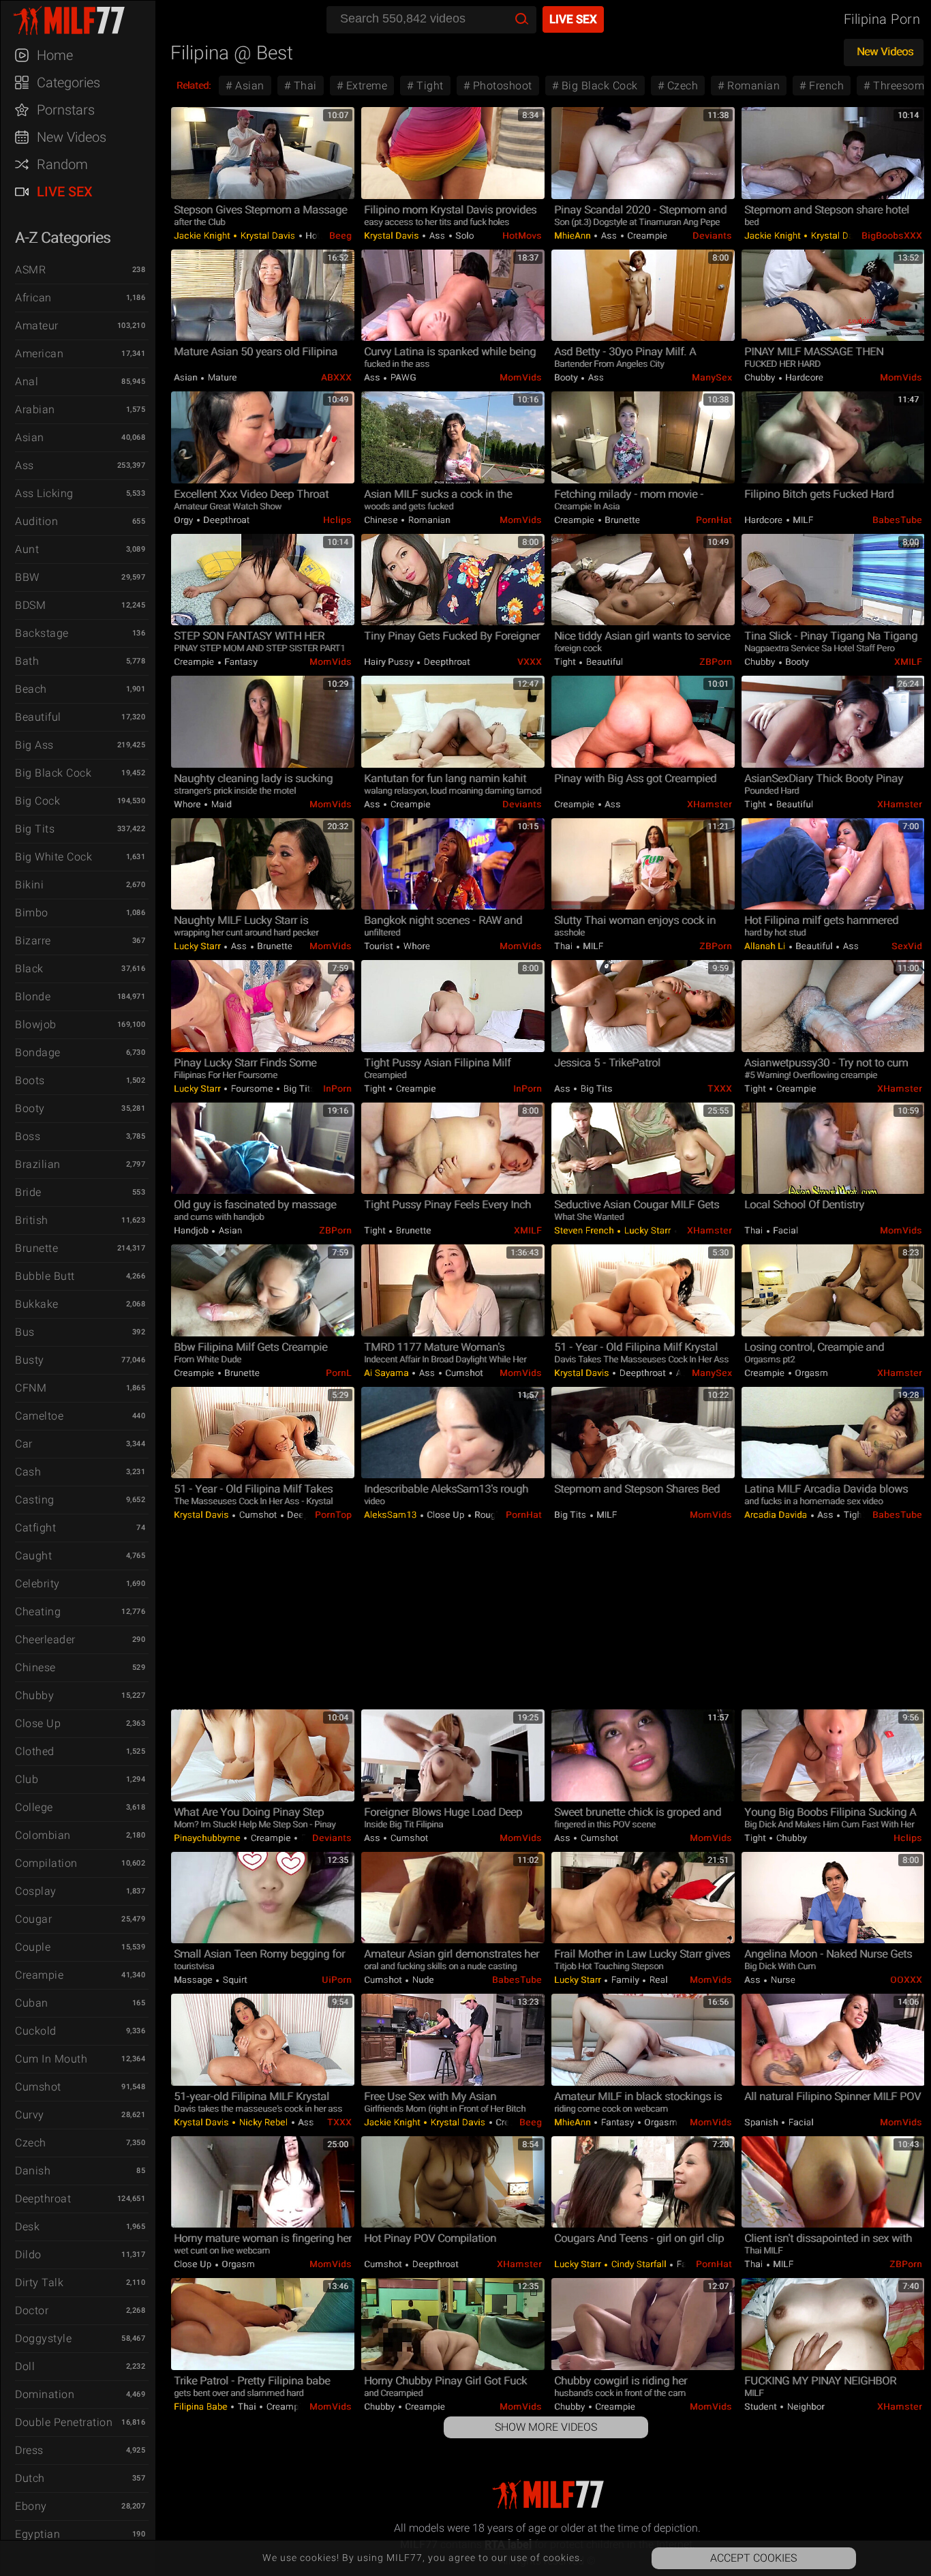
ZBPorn (716, 662)
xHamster (709, 804)
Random (62, 164)
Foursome (252, 1089)
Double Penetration (64, 2422)
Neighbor (805, 2407)
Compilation (46, 1863)
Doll (25, 2366)
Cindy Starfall (639, 2264)
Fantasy (240, 662)
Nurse (782, 1980)
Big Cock (37, 801)
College (34, 1807)
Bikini (29, 885)
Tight (429, 86)
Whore (188, 804)
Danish (33, 2171)
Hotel (316, 236)
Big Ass (34, 745)
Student (762, 2407)
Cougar (33, 1919)
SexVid (907, 946)
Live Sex (65, 192)
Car (24, 1444)
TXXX (720, 1089)
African (33, 298)
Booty (30, 1108)
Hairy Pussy (390, 662)
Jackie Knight (203, 236)
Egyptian (37, 2534)
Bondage (38, 1052)
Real (657, 1980)
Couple (33, 1947)
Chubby (34, 1695)
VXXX (530, 662)
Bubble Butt (45, 1276)
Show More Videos (546, 2427)
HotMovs (522, 236)
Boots (30, 1080)
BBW (27, 577)
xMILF (908, 662)
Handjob (192, 1230)
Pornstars (66, 110)
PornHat (714, 520)
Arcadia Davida (777, 1515)
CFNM (31, 1388)
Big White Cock (54, 857)
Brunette (36, 1248)
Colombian (43, 1835)
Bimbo (32, 913)
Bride (28, 1192)
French (825, 86)
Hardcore (804, 377)
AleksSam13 (392, 1515)
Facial (785, 1230)
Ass (25, 465)
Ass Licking (44, 493)
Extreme (365, 86)
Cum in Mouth (51, 2059)
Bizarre (33, 941)
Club (27, 1779)
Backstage (42, 633)
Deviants (712, 236)
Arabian (35, 409)
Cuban (32, 2003)
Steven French (585, 1230)
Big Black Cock (53, 773)
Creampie (39, 1975)
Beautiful (38, 717)
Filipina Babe (202, 2407)
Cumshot (38, 2087)
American (39, 354)
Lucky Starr (198, 946)
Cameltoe (39, 1416)
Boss (28, 1136)
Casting (35, 1500)
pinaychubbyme (208, 1838)
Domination (45, 2394)
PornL (339, 1373)
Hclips (337, 520)
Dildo (28, 2255)
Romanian (752, 86)
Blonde (33, 997)
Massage (194, 1980)
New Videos (72, 137)
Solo (464, 236)
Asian (30, 437)
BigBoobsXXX (892, 236)
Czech (31, 2143)
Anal (27, 381)
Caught (33, 1556)
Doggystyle (43, 2338)
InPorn (337, 1089)
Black (29, 969)
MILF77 (85, 20)
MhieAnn (574, 236)
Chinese (35, 1667)
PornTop (333, 1515)
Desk (27, 2227)
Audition (36, 521)
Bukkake (37, 1304)
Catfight (35, 1528)
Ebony (31, 2506)
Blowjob (36, 1024)
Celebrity (37, 1584)
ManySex (712, 377)
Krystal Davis (268, 236)
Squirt (234, 1980)
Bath (27, 661)
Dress (29, 2450)
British (32, 1220)
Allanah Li (766, 946)
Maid (220, 804)
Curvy (30, 2115)
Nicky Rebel (263, 2122)
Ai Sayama (387, 1373)
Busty (30, 1360)
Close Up (38, 1723)
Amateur (37, 326)
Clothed (35, 1751)
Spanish (762, 2122)
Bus (25, 1332)
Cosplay (36, 1891)
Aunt (27, 549)
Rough (487, 1515)
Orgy (185, 520)
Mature (221, 377)
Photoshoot (501, 86)
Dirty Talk (39, 2282)
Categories (68, 83)
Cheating (38, 1612)
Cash (28, 1472)
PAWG (402, 377)
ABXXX (336, 377)
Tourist (380, 946)
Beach (31, 689)
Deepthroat (43, 2199)
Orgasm (811, 1373)
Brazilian (38, 1164)
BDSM (30, 605)
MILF (802, 520)
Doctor (32, 2310)
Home (55, 55)
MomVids (521, 377)
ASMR (30, 270)
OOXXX (906, 1980)
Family (625, 1980)
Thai (304, 86)
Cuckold (36, 2031)
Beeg (340, 236)
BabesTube (897, 520)
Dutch (30, 2478)
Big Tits (35, 829)
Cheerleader (45, 1639)
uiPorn (337, 1980)
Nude (422, 1980)
